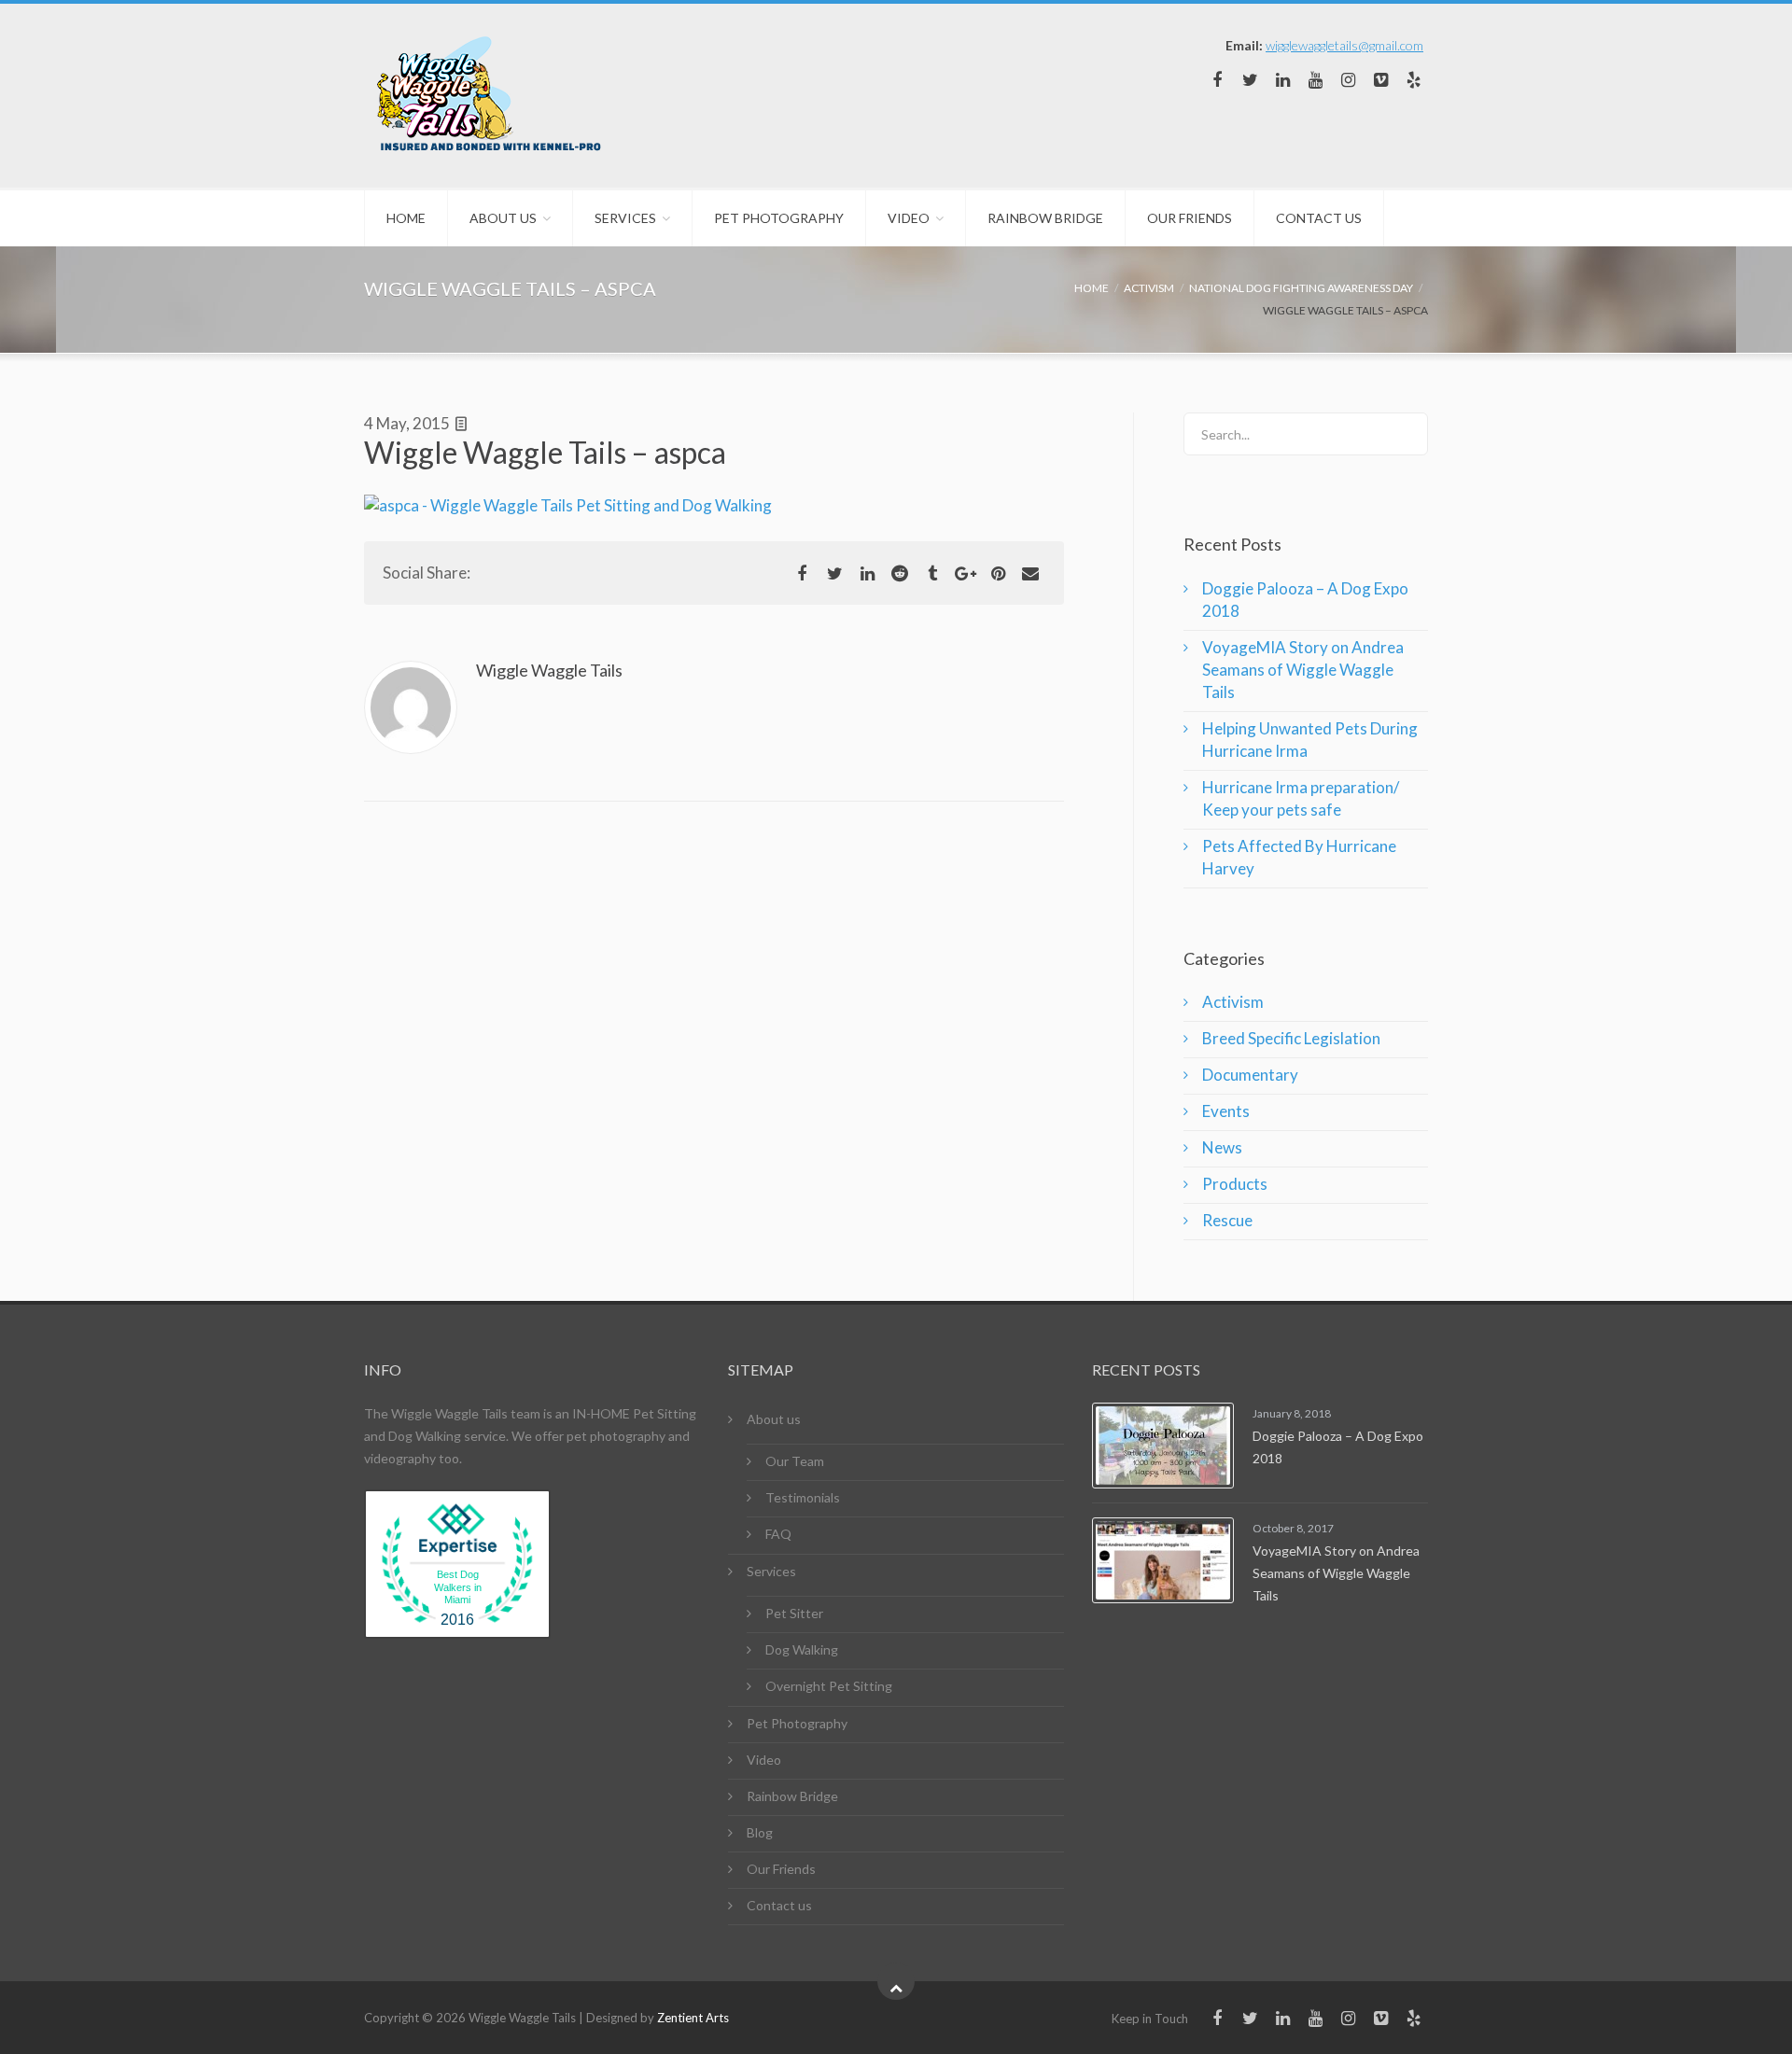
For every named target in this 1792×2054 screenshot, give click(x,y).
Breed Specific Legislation (1291, 1038)
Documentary (1250, 1075)
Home (406, 218)
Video (909, 218)
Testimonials (803, 1497)
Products (1235, 1184)
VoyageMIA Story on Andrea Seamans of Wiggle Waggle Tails (1303, 670)
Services (625, 218)
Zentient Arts (693, 2018)
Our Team (795, 1461)
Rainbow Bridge (1045, 218)
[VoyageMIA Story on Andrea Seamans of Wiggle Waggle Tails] (1163, 1560)
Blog (760, 1832)
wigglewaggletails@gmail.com (1344, 45)
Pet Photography (779, 218)
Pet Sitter (794, 1613)
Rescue (1227, 1220)
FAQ (778, 1534)
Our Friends (1190, 218)
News (1222, 1147)
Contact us (1319, 218)
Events (1226, 1111)
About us (503, 218)
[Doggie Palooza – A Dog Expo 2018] (1163, 1446)
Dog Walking (802, 1649)
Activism (1233, 1002)
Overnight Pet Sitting (829, 1686)
